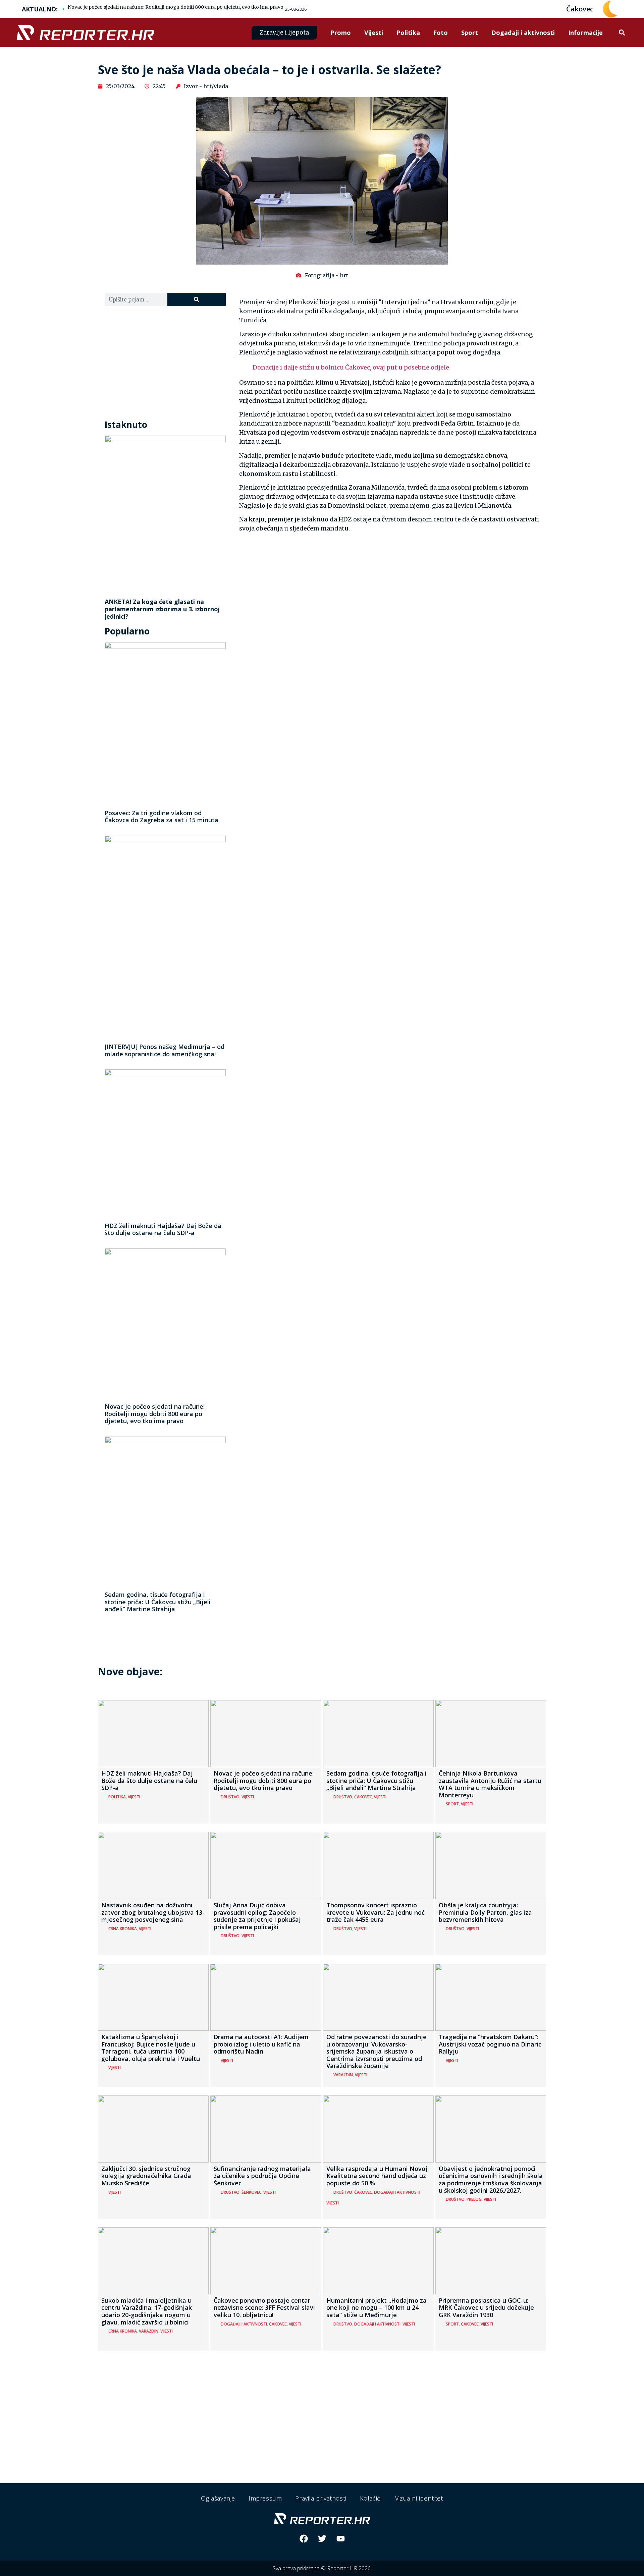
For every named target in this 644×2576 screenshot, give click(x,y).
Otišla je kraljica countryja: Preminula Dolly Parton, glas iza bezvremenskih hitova (485, 1912)
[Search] (196, 299)
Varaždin (343, 2075)
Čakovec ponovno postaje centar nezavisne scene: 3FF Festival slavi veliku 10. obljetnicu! (264, 2308)
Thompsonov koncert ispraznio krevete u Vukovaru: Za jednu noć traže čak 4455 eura (375, 1912)
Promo (341, 33)
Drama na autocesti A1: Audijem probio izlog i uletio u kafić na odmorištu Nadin (261, 2044)
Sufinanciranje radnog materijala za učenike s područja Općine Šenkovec (262, 2176)
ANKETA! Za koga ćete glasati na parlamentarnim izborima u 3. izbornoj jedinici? (162, 609)
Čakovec (363, 1797)
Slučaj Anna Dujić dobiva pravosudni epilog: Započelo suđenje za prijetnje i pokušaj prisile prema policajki (257, 1916)
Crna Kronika (123, 1929)
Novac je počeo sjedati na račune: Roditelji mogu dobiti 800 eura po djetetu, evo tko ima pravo (176, 7)
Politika (408, 33)
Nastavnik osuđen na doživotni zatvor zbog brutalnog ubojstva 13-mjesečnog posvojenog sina (153, 1912)
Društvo (230, 1797)
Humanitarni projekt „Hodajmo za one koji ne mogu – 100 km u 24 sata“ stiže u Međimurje (377, 2308)
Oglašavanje (218, 2498)
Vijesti (374, 33)
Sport (470, 33)
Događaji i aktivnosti (523, 33)
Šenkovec (251, 2192)
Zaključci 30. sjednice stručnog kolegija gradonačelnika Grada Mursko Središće (146, 2176)
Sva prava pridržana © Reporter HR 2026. (322, 2568)
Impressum (265, 2498)
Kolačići (371, 2498)
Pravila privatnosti (321, 2498)
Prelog (474, 2199)
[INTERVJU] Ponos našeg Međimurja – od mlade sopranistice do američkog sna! (165, 1050)
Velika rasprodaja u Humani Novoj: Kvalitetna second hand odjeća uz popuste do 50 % (378, 2176)
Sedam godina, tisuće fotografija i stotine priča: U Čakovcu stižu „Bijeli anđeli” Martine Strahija (158, 1602)
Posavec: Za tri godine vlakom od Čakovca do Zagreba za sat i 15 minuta (162, 817)
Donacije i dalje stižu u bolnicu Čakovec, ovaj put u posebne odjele (351, 367)
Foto (441, 33)
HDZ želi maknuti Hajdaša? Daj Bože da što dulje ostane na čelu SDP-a (163, 1229)
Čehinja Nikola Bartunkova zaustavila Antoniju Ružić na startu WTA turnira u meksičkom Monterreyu (490, 1784)
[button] (622, 33)
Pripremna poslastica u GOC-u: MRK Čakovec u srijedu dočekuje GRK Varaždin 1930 (486, 2308)
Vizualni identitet (419, 2498)
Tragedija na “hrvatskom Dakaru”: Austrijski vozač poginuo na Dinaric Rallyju (490, 2044)
